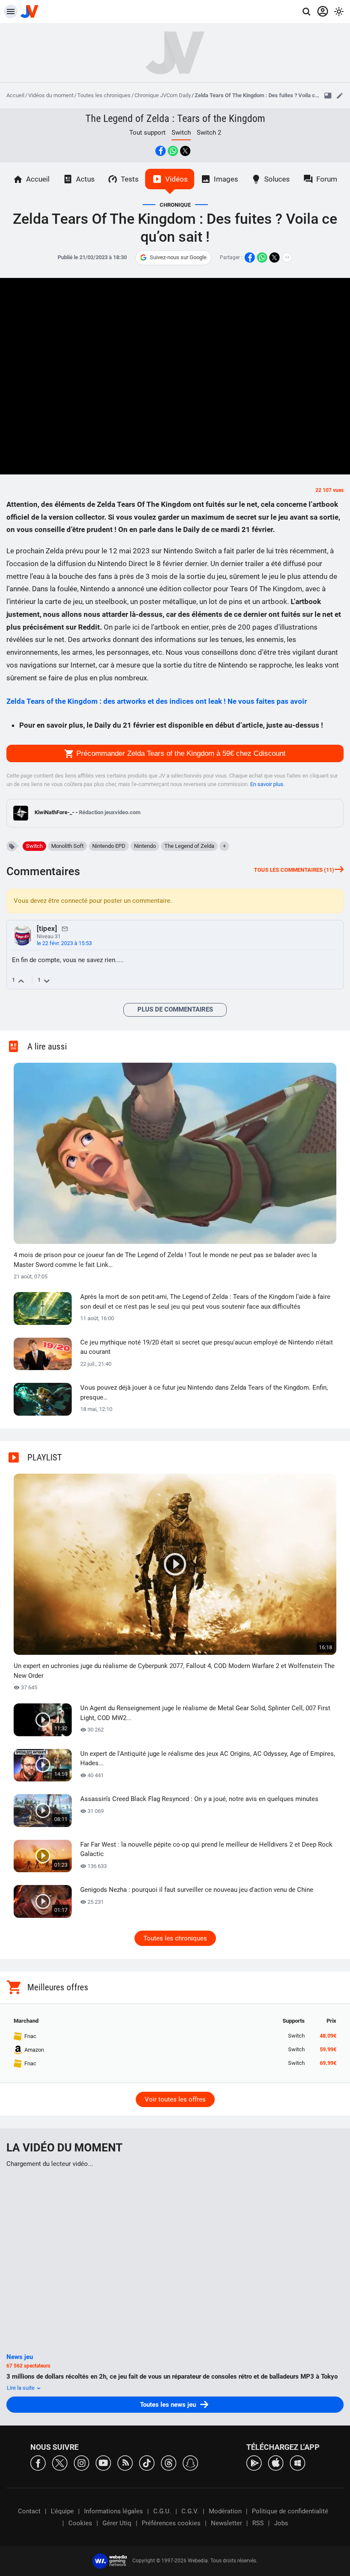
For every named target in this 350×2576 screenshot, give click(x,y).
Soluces (277, 179)
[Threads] (169, 2462)
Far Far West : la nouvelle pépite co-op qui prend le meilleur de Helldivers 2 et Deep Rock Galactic (206, 1849)
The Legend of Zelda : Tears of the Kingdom (175, 119)
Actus (85, 179)
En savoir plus (267, 784)
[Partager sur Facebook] (160, 151)
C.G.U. (162, 2511)
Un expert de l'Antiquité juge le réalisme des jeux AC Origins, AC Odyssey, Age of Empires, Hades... (208, 1759)
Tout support (147, 133)
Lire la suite (21, 2388)
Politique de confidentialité (290, 2511)
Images (226, 179)
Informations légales (114, 2511)
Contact (29, 2511)
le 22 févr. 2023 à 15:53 (64, 943)
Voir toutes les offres (175, 2099)
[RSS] (125, 2462)
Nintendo (145, 846)
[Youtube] (103, 2462)
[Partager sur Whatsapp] (173, 151)
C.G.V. (190, 2511)
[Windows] (297, 2462)
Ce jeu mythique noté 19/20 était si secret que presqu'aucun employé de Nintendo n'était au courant (207, 1347)
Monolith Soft (67, 846)
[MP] (65, 928)
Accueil (15, 95)
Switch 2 (209, 133)
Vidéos (176, 179)
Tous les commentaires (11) (294, 870)
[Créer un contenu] (340, 95)
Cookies (80, 2523)
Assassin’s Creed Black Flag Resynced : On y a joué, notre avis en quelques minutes (199, 1799)
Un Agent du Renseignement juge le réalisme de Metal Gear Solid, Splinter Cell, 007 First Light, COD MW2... (205, 1713)
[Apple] (276, 2462)
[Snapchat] (190, 2462)
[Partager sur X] (185, 151)
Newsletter (226, 2523)
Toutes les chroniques (104, 95)
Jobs (281, 2523)
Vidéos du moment (51, 95)
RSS (258, 2523)
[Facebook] (38, 2462)
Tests (130, 179)
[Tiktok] (147, 2462)
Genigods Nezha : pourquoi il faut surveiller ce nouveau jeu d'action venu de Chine (197, 1890)
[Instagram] (82, 2462)
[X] (60, 2462)
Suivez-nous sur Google (178, 257)
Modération (225, 2511)
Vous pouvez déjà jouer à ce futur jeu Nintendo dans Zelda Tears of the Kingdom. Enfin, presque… (204, 1392)
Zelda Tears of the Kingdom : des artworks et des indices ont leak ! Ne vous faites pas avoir (157, 701)
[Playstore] (254, 2462)
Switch (34, 846)
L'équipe (62, 2511)
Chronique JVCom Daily (163, 95)
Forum (327, 179)
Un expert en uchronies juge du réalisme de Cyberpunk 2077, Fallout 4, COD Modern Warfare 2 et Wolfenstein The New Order (174, 1671)
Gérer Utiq (117, 2523)
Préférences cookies (171, 2523)
